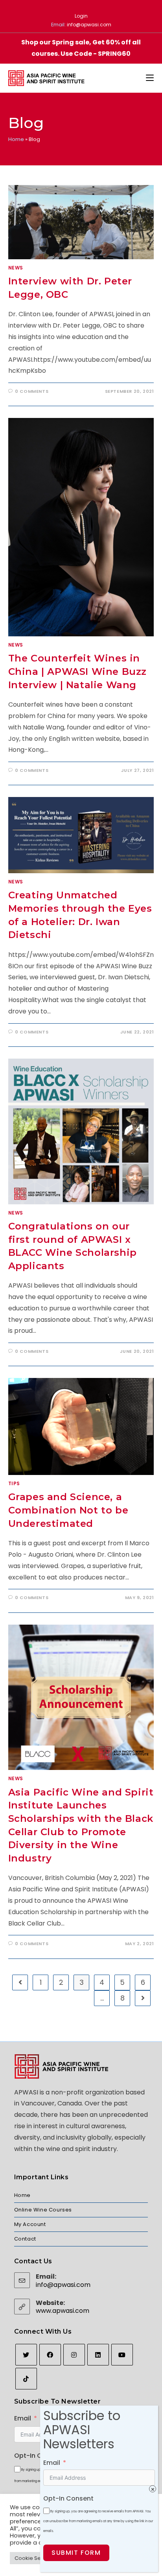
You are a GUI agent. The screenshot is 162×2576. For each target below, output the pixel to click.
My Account (30, 2224)
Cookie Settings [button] (35, 2558)
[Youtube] (122, 2355)
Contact (25, 2239)
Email (23, 2418)
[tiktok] (26, 2379)
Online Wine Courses (43, 2210)
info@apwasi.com (89, 25)
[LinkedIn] (98, 2355)
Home (16, 139)
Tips (14, 1483)
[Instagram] (74, 2355)
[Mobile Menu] (150, 78)
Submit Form (76, 2553)
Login (81, 16)
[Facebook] (50, 2355)
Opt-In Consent (39, 2456)
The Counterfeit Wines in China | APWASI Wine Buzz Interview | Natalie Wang (77, 671)
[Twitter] (26, 2355)
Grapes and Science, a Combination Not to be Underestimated (68, 1510)
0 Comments (32, 391)
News (16, 268)
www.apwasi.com (63, 2311)
